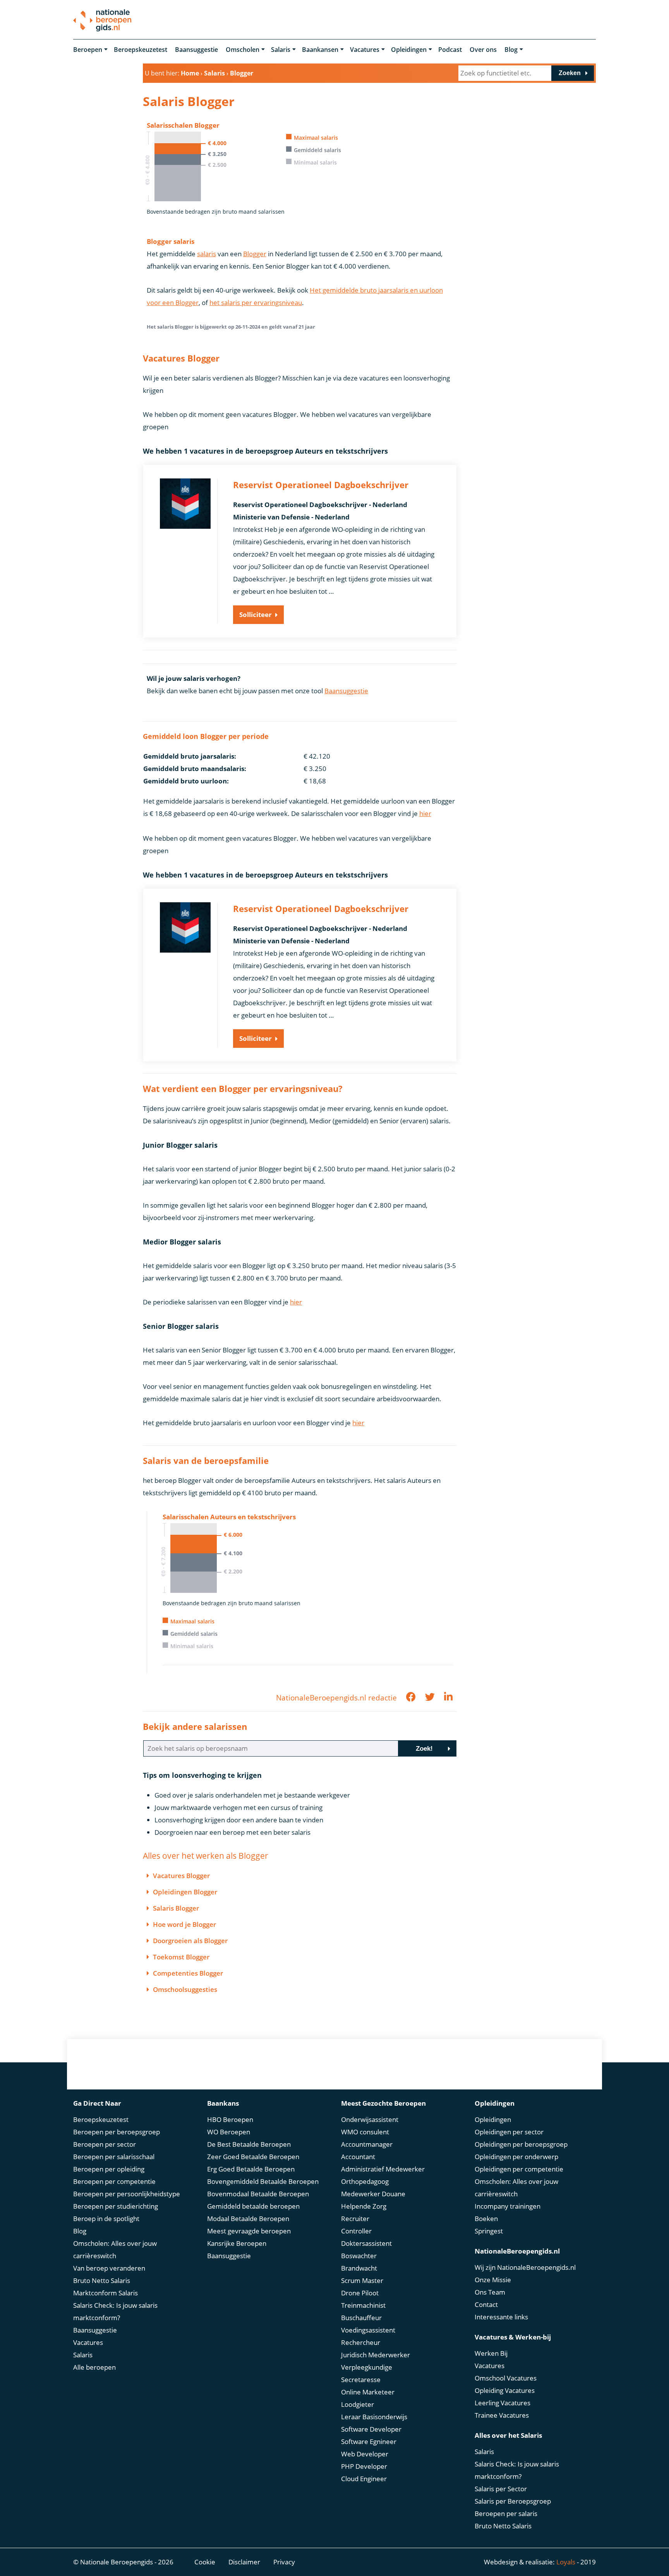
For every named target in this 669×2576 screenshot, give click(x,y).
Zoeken (570, 73)
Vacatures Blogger (181, 1876)
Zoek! (424, 1749)
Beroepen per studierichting (116, 2206)
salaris (207, 254)
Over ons (483, 50)
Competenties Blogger (188, 1973)
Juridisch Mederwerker (376, 2355)
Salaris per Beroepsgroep (513, 2501)
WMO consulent (365, 2132)
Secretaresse (361, 2380)
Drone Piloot (360, 2293)
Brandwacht (359, 2268)
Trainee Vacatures (502, 2415)
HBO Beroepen (230, 2119)
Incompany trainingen (508, 2206)
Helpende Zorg (364, 2206)
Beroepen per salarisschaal (114, 2157)
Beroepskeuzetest (141, 50)
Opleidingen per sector (509, 2132)
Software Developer (371, 2429)
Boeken (486, 2219)
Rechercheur (361, 2342)
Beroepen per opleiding (109, 2169)
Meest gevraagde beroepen (249, 2231)
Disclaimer (244, 2562)
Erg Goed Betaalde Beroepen (251, 2169)
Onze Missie (493, 2280)
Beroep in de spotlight (106, 2219)
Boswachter (359, 2256)
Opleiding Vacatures (505, 2390)
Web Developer (365, 2454)
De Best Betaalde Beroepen (249, 2144)
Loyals (566, 2562)
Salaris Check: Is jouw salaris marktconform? (115, 2311)
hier (425, 813)
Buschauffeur (361, 2318)
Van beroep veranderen (109, 2268)
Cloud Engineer (364, 2479)
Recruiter (355, 2219)
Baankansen (320, 50)
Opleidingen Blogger (185, 1892)
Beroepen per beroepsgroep (117, 2132)
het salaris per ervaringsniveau (256, 303)
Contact (486, 2304)
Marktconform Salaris (105, 2293)
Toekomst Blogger (181, 1957)
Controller (356, 2231)
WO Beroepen (229, 2132)
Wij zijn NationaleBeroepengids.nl (525, 2267)
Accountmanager (367, 2144)
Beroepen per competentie (114, 2181)
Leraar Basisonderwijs (374, 2417)
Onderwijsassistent (370, 2119)
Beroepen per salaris (506, 2513)
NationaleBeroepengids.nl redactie (336, 1698)
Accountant (358, 2157)
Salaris (281, 50)
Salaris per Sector (501, 2489)
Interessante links (501, 2317)
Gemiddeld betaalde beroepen (253, 2206)
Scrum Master (362, 2280)
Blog (511, 50)
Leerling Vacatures (503, 2403)
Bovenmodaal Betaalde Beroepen (258, 2194)
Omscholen (243, 50)
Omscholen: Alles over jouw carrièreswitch (115, 2250)
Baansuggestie (196, 50)
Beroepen (88, 50)
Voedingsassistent (368, 2330)
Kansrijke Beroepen (237, 2243)
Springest (489, 2231)
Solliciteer (256, 614)
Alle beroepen (94, 2367)
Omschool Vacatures (506, 2378)
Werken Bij (491, 2353)
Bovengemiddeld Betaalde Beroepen (263, 2181)
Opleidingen (409, 50)
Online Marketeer (368, 2392)
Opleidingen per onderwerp (516, 2157)
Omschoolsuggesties (185, 1989)
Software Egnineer (369, 2441)
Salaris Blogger (176, 1908)
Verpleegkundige (367, 2367)
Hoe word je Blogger (184, 1924)
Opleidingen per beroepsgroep (521, 2144)
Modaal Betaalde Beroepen (248, 2219)
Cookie (205, 2562)
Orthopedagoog (365, 2181)
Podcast (450, 50)
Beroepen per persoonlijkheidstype (127, 2194)
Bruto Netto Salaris (102, 2280)
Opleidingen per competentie (519, 2169)
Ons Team (490, 2292)
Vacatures (365, 50)
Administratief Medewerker (383, 2169)
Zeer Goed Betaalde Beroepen (253, 2157)
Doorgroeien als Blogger (190, 1941)
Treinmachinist (363, 2305)
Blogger (255, 254)
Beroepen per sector (105, 2144)
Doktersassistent (366, 2243)
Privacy (284, 2562)
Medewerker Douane (373, 2194)
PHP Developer (364, 2466)
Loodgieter (358, 2404)
